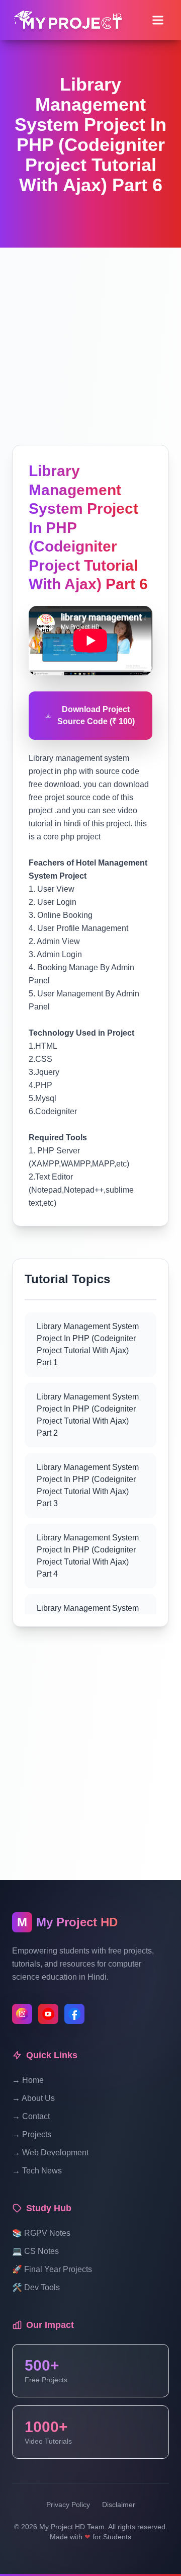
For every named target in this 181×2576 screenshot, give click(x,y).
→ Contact (31, 2116)
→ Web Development (50, 2153)
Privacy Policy (68, 2505)
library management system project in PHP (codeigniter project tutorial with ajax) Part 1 (88, 1344)
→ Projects (32, 2134)
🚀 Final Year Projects (52, 2269)
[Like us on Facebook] (74, 2014)
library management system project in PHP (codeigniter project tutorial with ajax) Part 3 (88, 1485)
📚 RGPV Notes (41, 2233)
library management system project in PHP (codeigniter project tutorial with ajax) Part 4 (88, 1556)
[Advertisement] (90, 338)
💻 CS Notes (35, 2251)
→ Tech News (37, 2171)
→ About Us (33, 2098)
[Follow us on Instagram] (22, 2014)
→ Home (28, 2080)
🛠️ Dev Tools (36, 2287)
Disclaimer (119, 2505)
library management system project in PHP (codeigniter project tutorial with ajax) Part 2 (88, 1415)
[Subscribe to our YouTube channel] (48, 2014)
